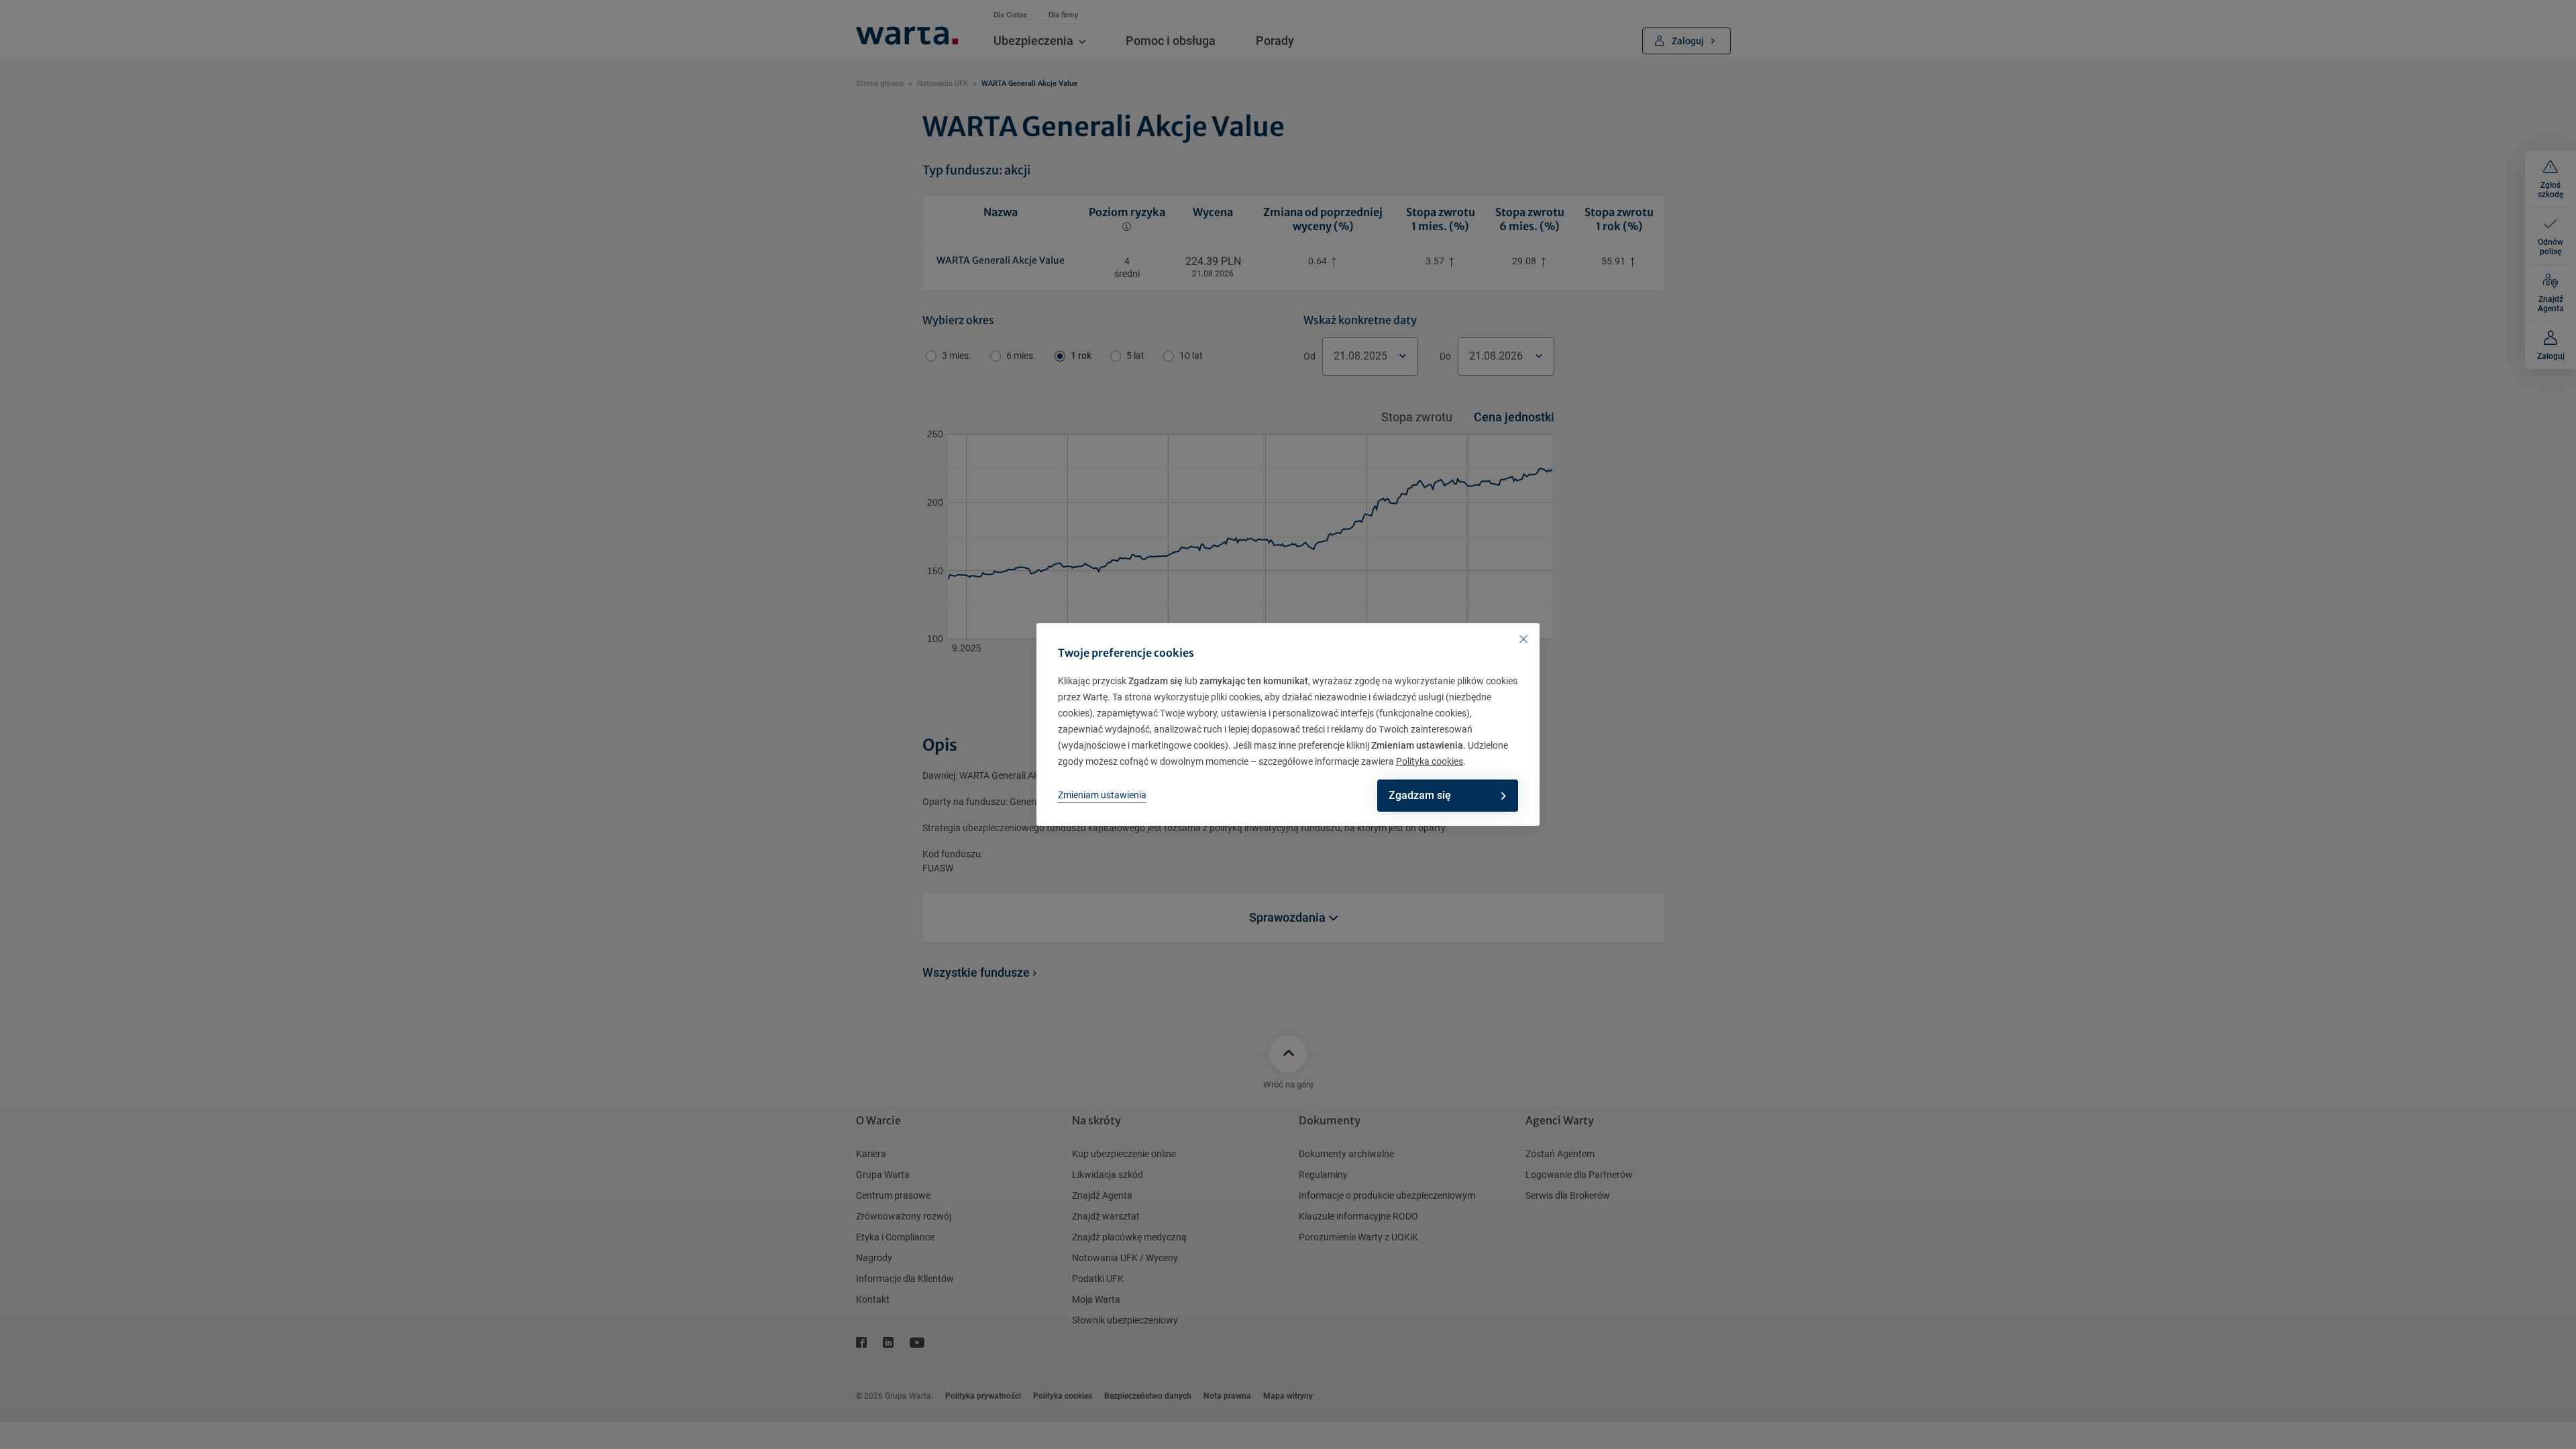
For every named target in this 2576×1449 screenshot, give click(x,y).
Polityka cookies (1430, 761)
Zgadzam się (1420, 795)
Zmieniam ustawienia (1102, 795)
